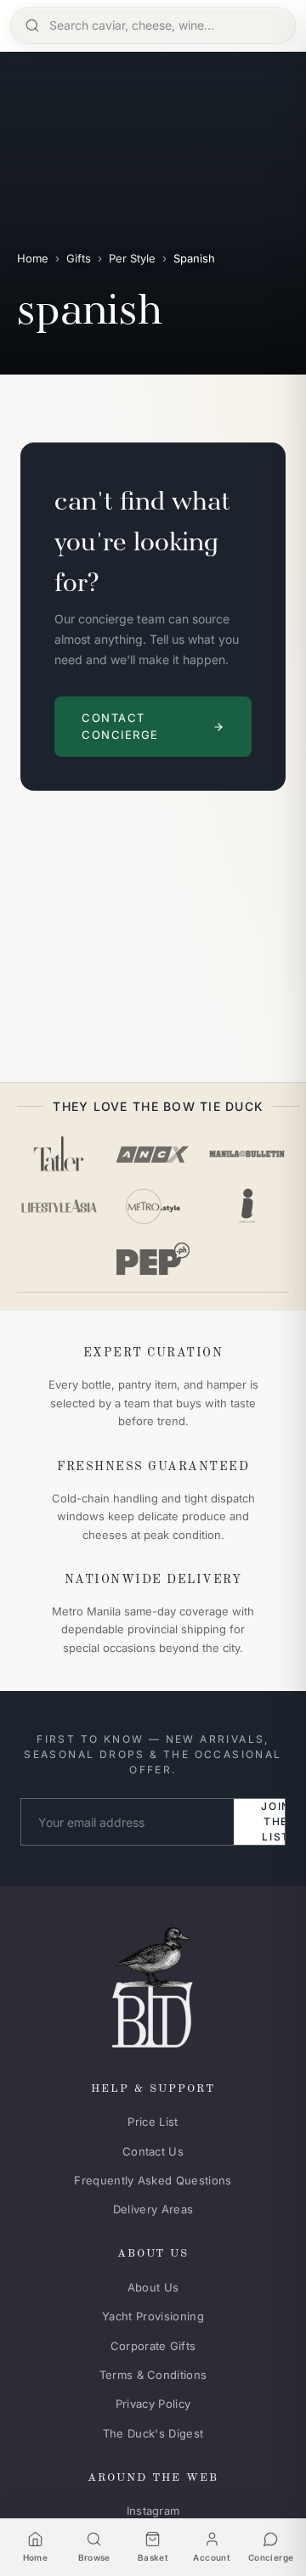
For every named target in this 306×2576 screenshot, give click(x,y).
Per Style (132, 258)
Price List (153, 2122)
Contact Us (153, 2151)
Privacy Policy (153, 2404)
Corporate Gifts (153, 2346)
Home (33, 258)
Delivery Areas (153, 2209)
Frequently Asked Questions (153, 2180)
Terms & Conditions (153, 2375)
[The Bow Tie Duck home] (153, 1984)
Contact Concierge (120, 726)
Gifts (79, 258)
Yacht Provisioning (153, 2316)
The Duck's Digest (153, 2433)
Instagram (153, 2511)
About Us (153, 2287)
